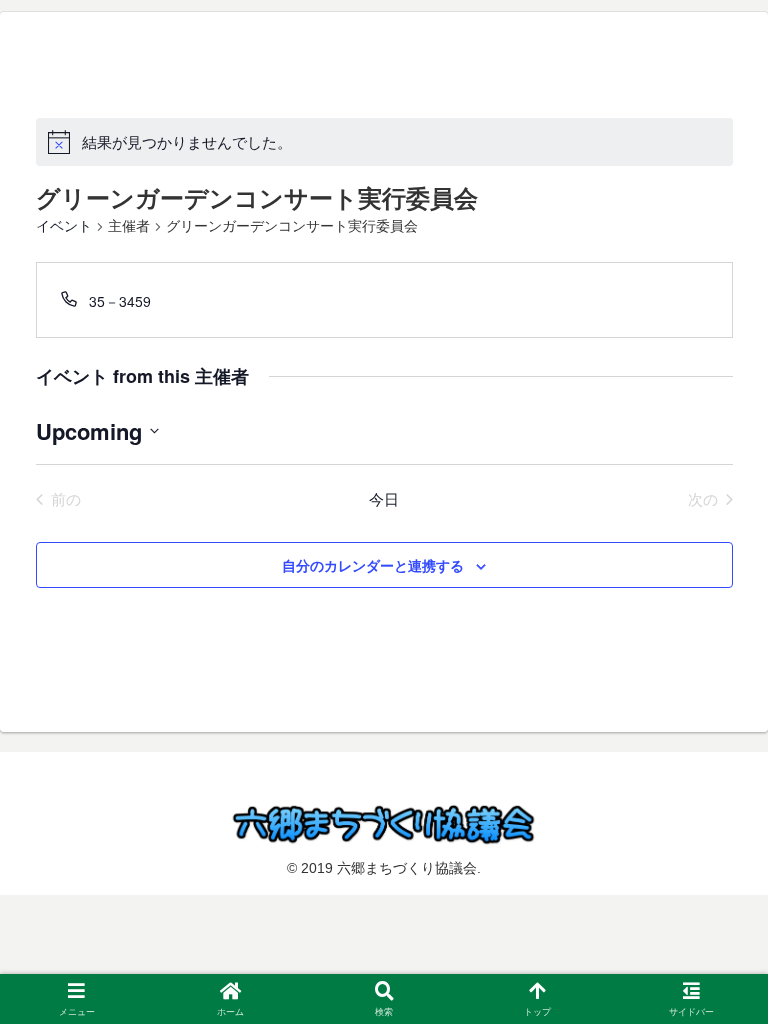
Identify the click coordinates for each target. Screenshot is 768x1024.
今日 (384, 499)
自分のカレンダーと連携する (373, 565)
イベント (64, 226)
